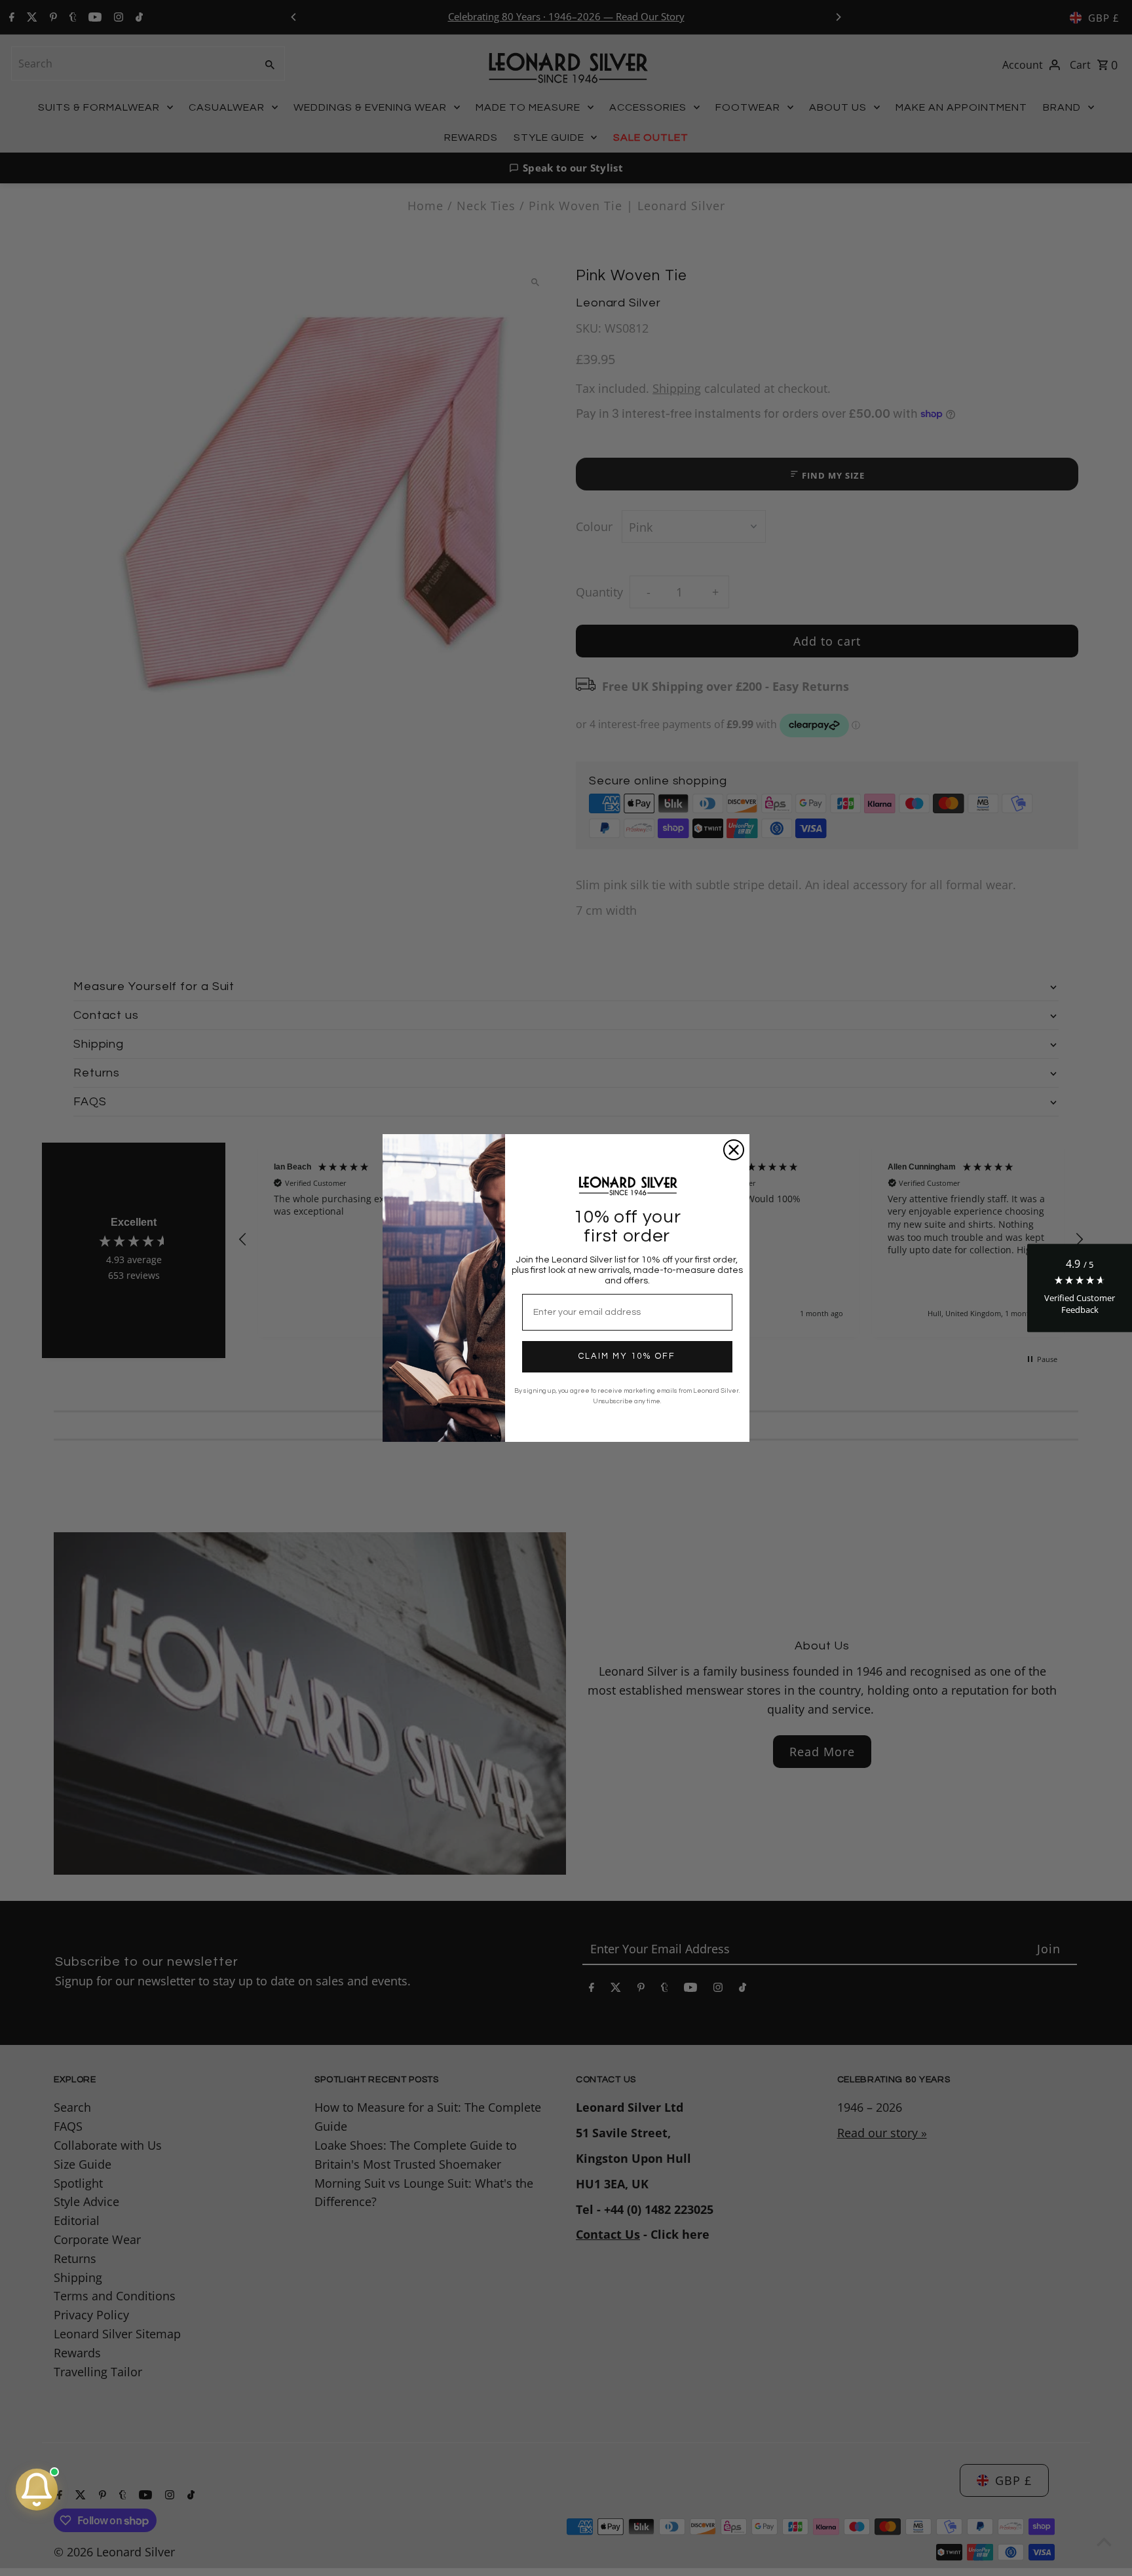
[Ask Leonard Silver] (37, 2490)
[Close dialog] (734, 1150)
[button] (1080, 1288)
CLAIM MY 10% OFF (627, 1356)
